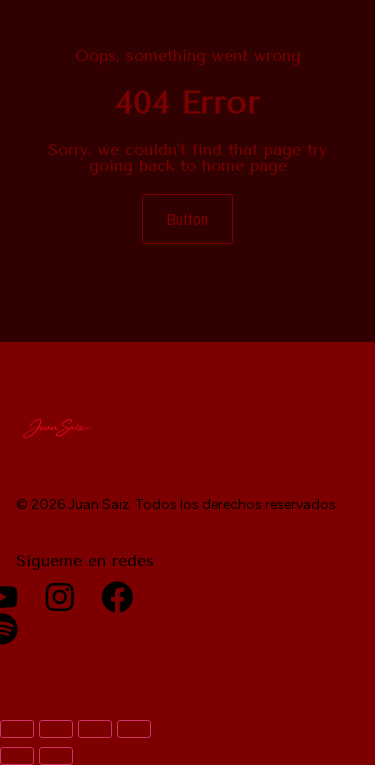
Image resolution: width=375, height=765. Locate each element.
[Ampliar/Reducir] (17, 729)
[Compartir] (95, 729)
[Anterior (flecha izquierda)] (17, 756)
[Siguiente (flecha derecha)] (56, 756)
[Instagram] (60, 597)
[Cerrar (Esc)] (134, 729)
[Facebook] (117, 597)
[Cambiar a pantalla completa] (56, 729)
